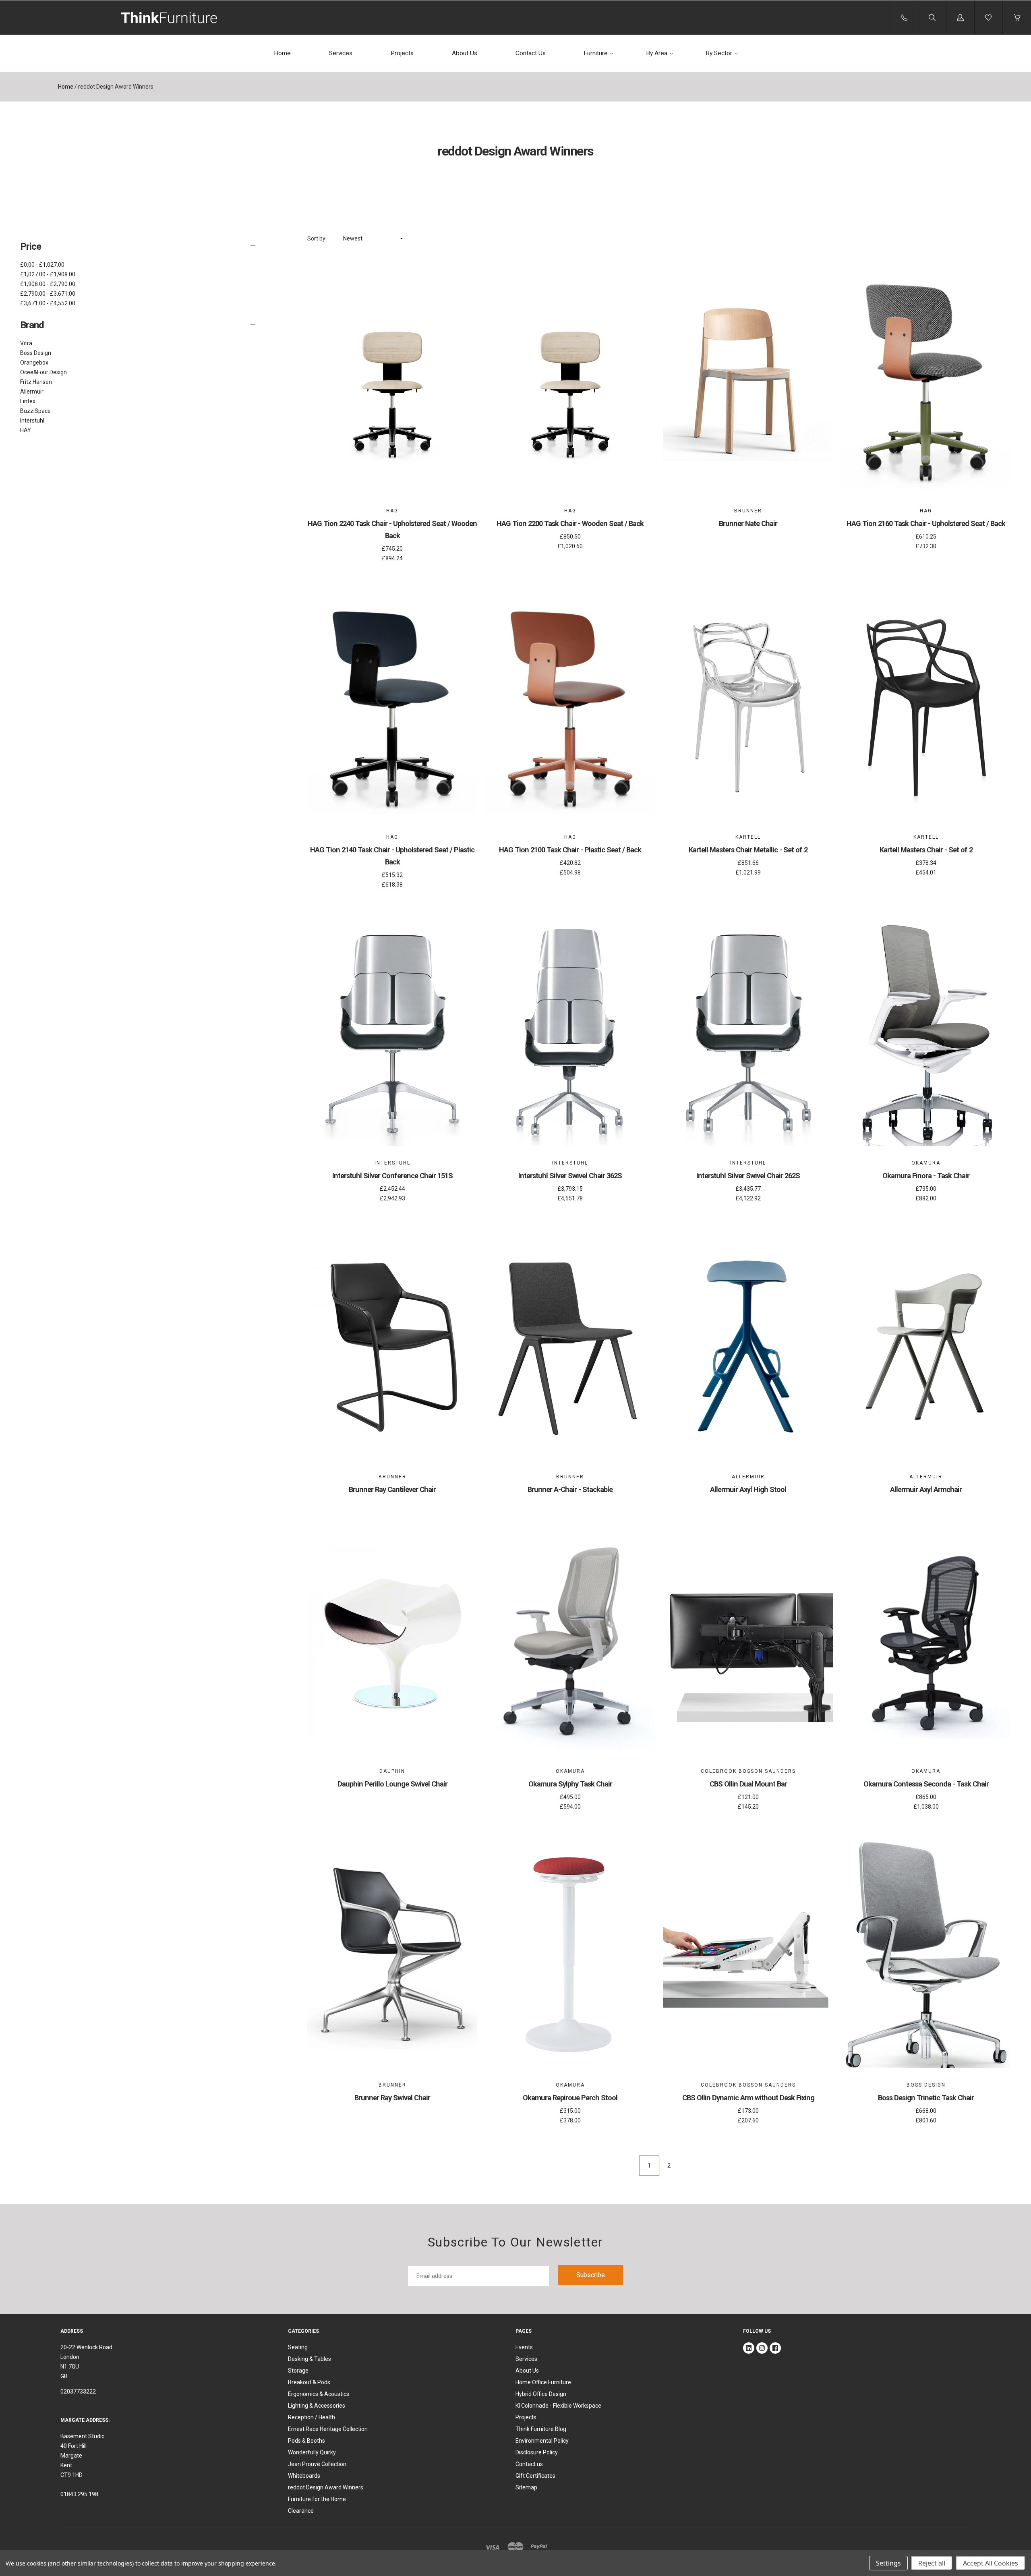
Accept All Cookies (991, 2563)
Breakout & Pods (309, 2382)
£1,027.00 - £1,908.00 (48, 274)
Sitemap (526, 2487)
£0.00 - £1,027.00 (42, 265)
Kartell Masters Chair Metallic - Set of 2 (748, 850)
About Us (465, 53)
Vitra (26, 343)
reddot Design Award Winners (326, 2487)
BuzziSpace (35, 411)
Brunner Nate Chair (748, 523)
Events (524, 2347)
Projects (402, 53)
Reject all (932, 2563)
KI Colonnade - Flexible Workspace (558, 2406)
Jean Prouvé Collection (317, 2464)
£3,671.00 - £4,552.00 (48, 303)
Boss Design (36, 353)
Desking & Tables (310, 2359)
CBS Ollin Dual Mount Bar (748, 1784)
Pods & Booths (306, 2441)
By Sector (719, 53)
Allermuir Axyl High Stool (748, 1489)
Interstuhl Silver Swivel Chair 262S (748, 1176)
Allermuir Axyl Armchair (926, 1489)
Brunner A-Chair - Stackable (570, 1489)
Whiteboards (304, 2476)
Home (282, 53)
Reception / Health (312, 2417)
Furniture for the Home (317, 2499)
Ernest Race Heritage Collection (328, 2429)
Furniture (596, 53)
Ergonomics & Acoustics (319, 2394)
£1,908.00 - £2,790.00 (48, 284)
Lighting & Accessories (317, 2406)
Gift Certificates (535, 2476)
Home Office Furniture (543, 2382)
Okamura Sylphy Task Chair (570, 1784)
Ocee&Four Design (43, 372)
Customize (392, 471)
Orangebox (34, 363)
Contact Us (531, 53)
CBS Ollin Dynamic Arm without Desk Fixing (748, 2098)
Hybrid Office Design (541, 2394)
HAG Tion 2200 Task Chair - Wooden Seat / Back (570, 523)
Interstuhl (32, 421)
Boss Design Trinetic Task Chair (926, 2098)
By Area (657, 53)
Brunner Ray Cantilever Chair (392, 1489)
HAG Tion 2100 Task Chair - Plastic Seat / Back (570, 850)
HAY (26, 430)
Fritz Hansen (36, 382)
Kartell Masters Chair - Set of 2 (926, 850)
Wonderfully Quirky (312, 2452)
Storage (298, 2371)
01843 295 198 (79, 2494)
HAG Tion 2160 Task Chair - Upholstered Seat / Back (926, 523)
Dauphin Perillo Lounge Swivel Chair (392, 1784)
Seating (298, 2347)
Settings (888, 2563)
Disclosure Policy (537, 2452)
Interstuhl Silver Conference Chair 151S (392, 1176)
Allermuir (32, 392)
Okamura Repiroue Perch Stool (570, 2098)
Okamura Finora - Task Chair (926, 1176)
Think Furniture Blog (541, 2429)
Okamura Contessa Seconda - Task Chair (926, 1784)
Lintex (28, 401)
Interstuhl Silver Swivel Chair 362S (570, 1176)
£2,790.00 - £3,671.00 (48, 294)
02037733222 (78, 2392)
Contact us (529, 2464)
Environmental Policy (542, 2441)
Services (341, 53)
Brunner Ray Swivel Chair (392, 2098)
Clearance (301, 2511)
